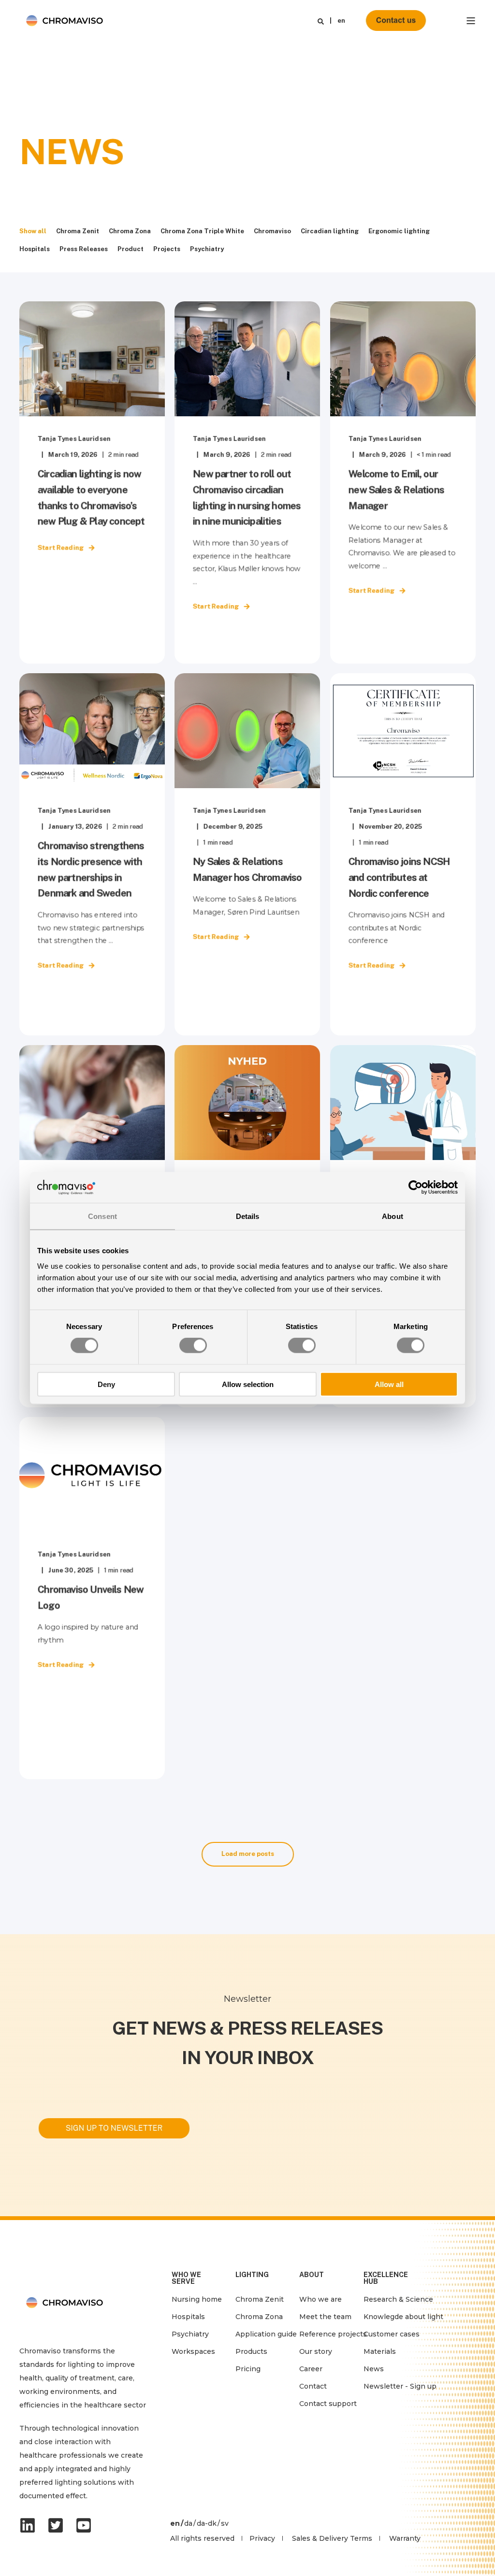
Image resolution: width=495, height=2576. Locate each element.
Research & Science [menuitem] (398, 2299)
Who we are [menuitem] (320, 2299)
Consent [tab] (102, 1216)
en (341, 21)
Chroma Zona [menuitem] (259, 2317)
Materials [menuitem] (380, 2351)
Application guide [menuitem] (266, 2334)
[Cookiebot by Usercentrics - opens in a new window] (415, 1188)
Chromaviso (272, 231)
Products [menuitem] (251, 2351)
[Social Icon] (30, 2525)
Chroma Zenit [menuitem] (260, 2299)
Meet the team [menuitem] (325, 2317)
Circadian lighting (330, 231)
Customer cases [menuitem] (392, 2334)
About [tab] (393, 1216)
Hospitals (35, 249)
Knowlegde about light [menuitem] (403, 2317)
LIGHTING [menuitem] (252, 2275)
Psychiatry (207, 249)
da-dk (207, 2523)
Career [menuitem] (311, 2369)
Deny (106, 1384)
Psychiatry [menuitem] (190, 2334)
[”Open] (471, 21)
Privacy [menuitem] (262, 2538)
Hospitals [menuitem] (188, 2317)
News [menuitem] (374, 2369)
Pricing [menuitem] (248, 2369)
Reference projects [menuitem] (333, 2334)
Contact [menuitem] (313, 2386)
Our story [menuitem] (316, 2351)
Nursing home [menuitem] (197, 2299)
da (188, 2523)
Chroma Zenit (78, 231)
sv (225, 2523)
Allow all (389, 1384)
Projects (167, 249)
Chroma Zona (130, 231)
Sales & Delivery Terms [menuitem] (332, 2538)
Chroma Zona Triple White (202, 231)
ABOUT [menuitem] (312, 2275)
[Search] (321, 21)
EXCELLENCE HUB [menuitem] (386, 2278)
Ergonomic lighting (399, 231)
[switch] (193, 1345)
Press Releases (84, 249)
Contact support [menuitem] (328, 2404)
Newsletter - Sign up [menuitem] (400, 2386)
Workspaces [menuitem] (193, 2351)
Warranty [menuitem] (405, 2538)
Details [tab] (248, 1216)
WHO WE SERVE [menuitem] (186, 2278)
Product (131, 249)
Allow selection (248, 1384)
